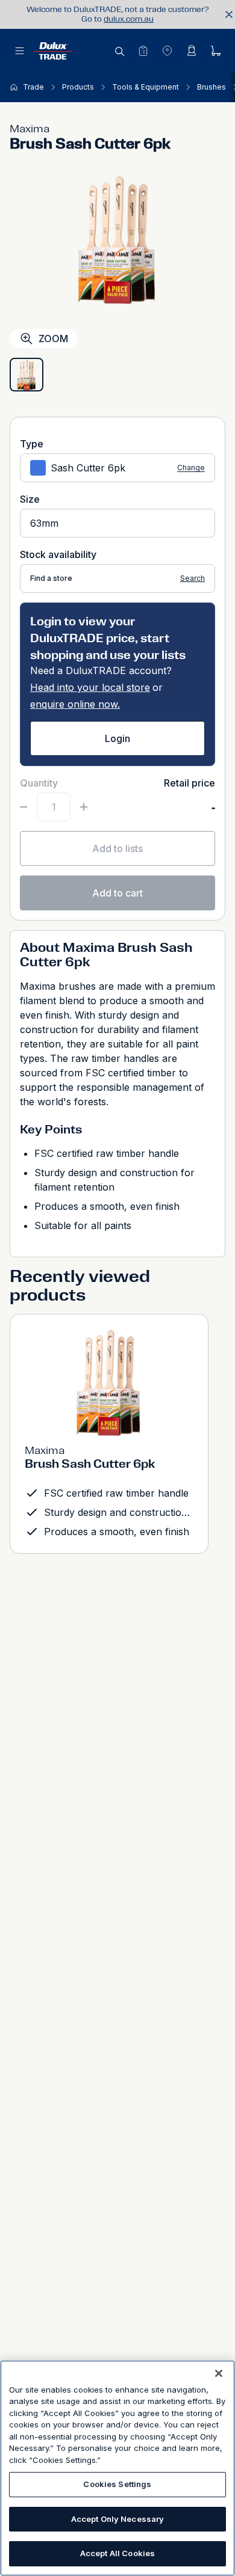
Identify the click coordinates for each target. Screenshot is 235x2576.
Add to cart (117, 893)
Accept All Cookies (117, 2553)
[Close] (219, 2373)
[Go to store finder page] (167, 51)
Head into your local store (90, 687)
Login (117, 738)
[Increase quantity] (84, 807)
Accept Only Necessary (118, 2519)
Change (191, 468)
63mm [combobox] (44, 523)
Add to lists (117, 848)
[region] (117, 2468)
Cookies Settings (117, 2484)
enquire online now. (75, 704)
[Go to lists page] (143, 51)
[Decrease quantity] (23, 807)
